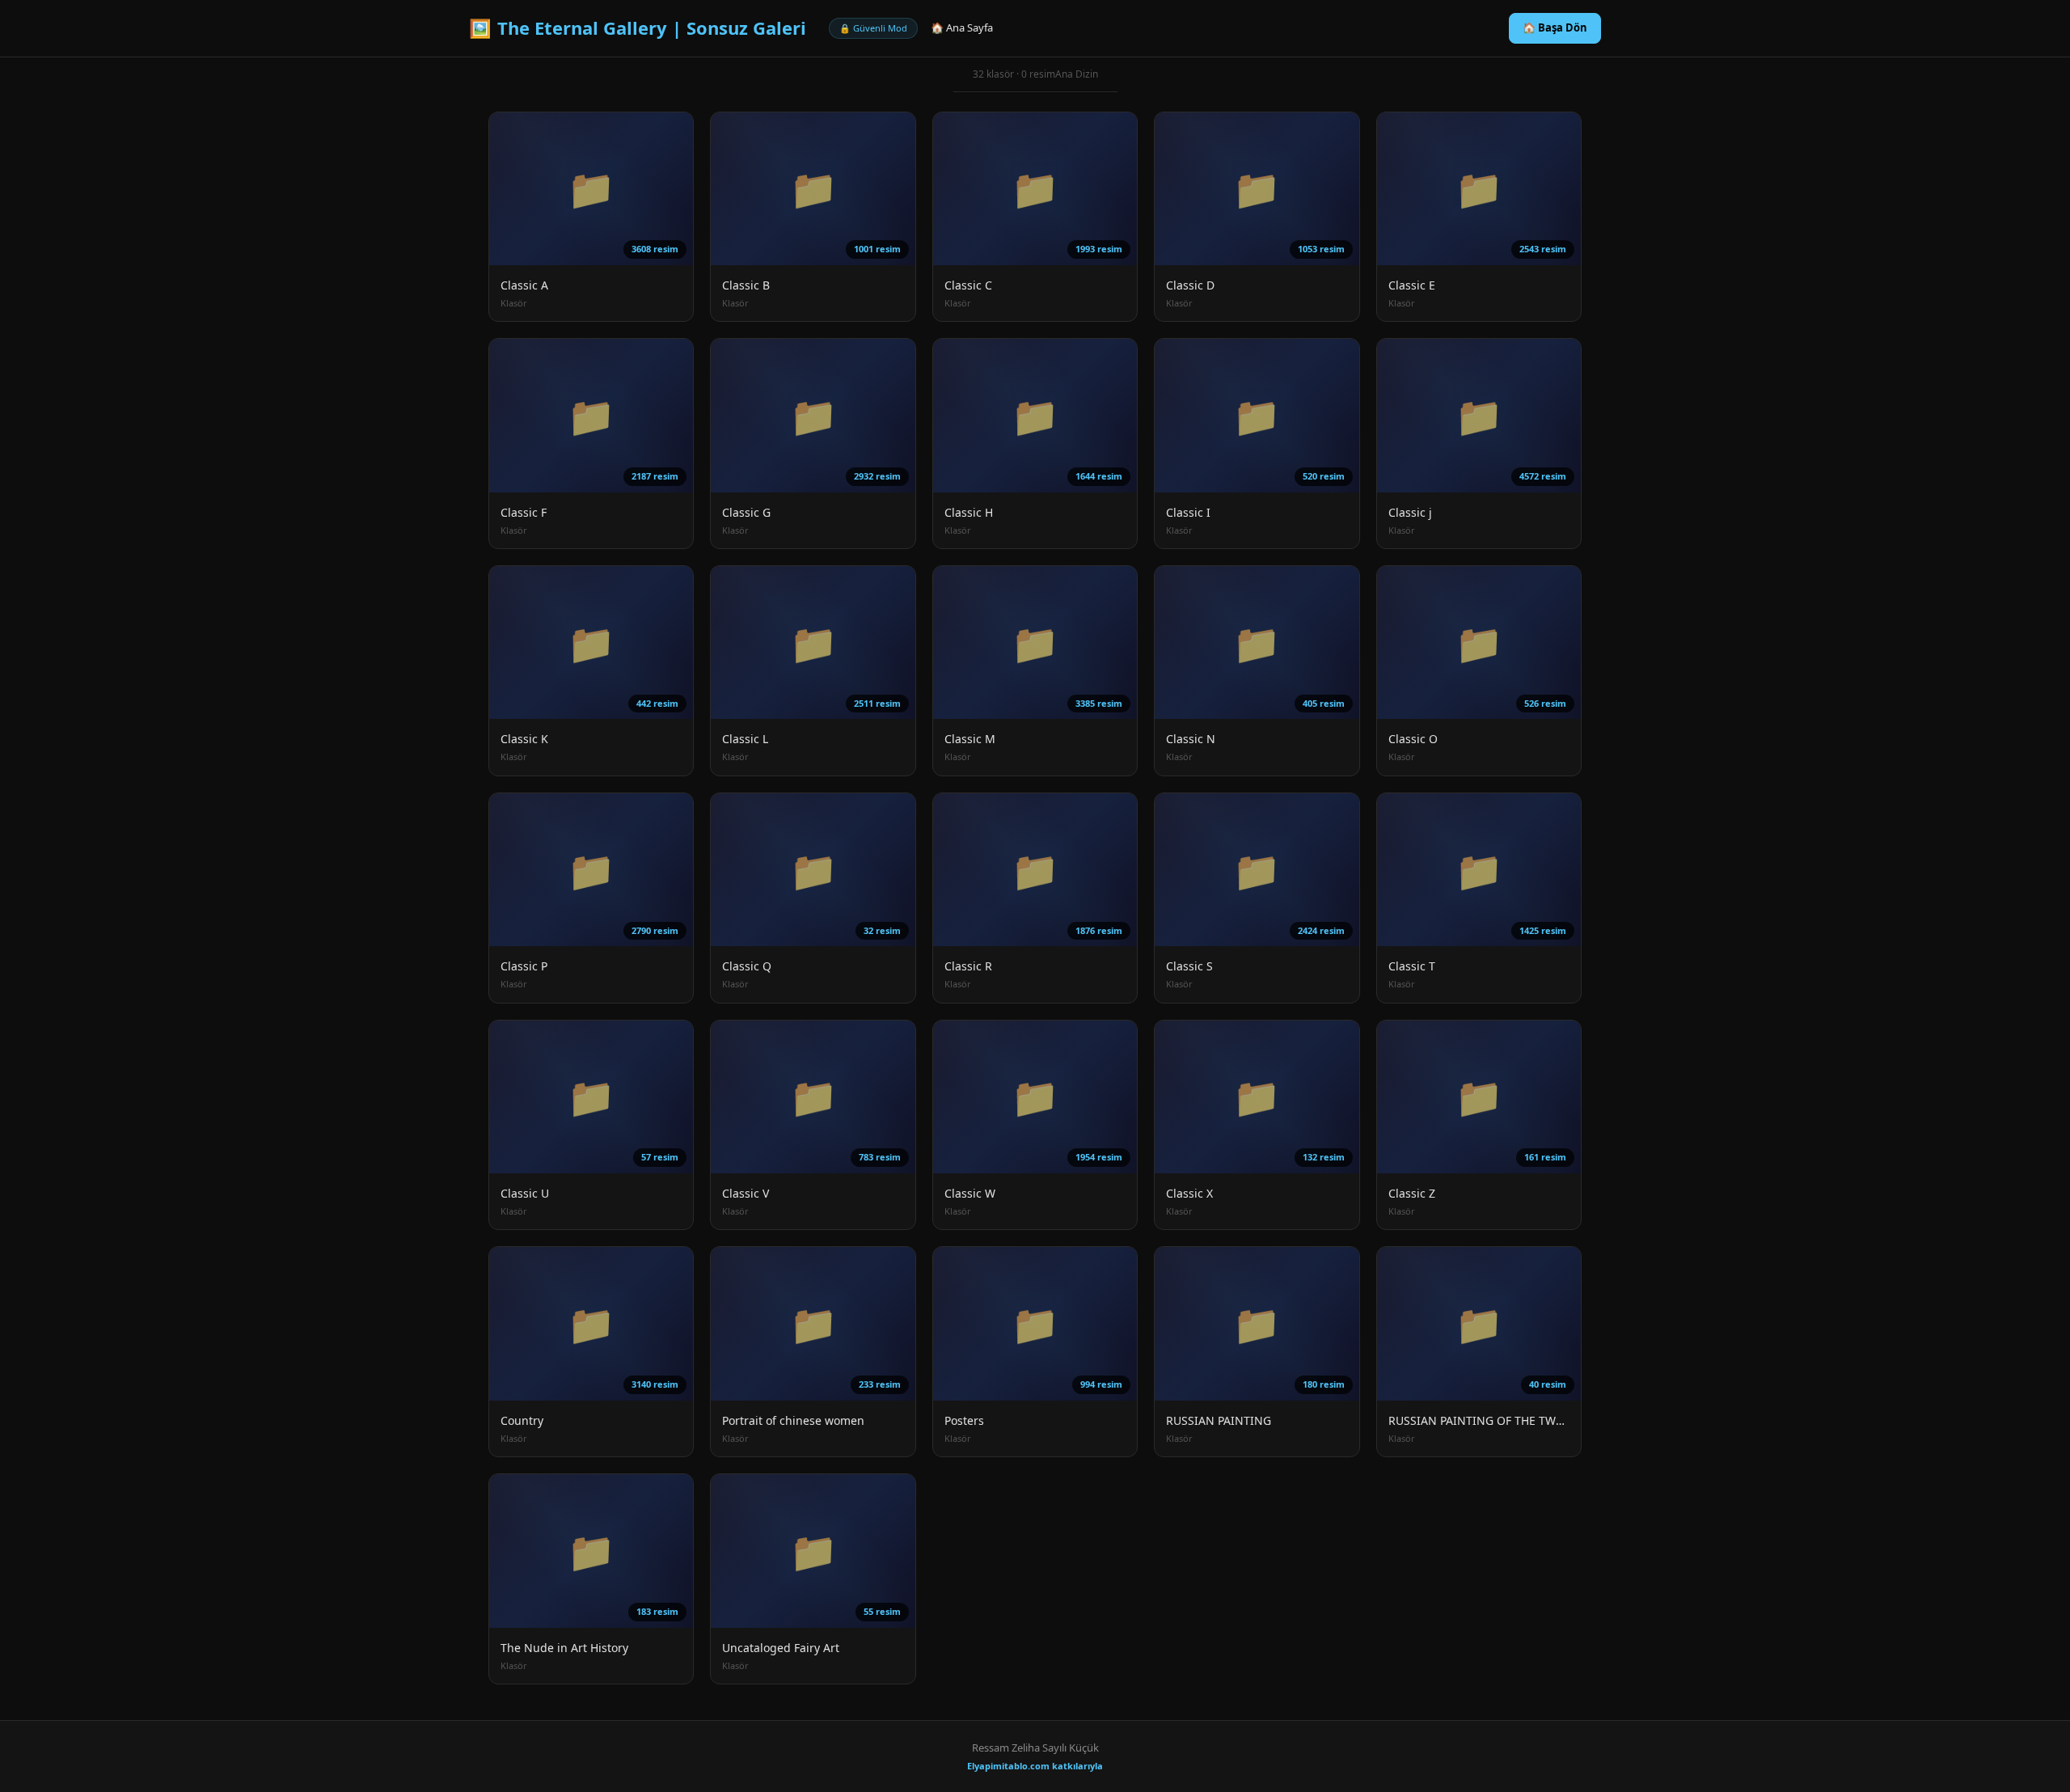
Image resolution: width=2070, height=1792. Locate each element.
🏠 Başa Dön (1555, 27)
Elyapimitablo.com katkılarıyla (1035, 1766)
